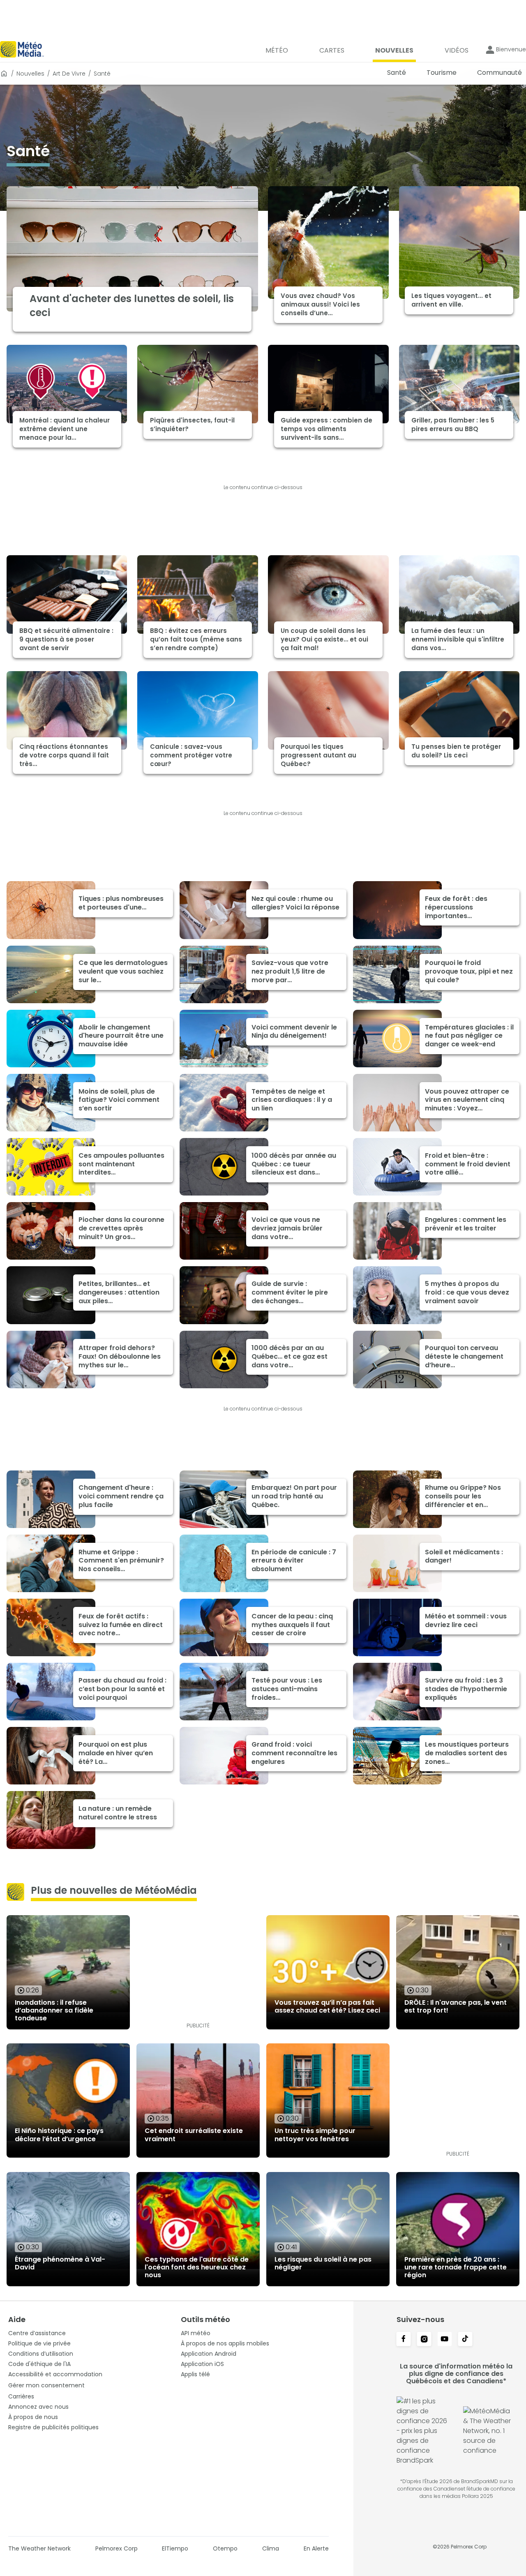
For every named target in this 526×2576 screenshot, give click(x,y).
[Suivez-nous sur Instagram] (424, 2340)
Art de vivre (69, 74)
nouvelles (30, 74)
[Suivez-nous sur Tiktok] (465, 2340)
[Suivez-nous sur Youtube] (445, 2340)
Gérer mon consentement (46, 2385)
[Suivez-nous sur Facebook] (404, 2340)
